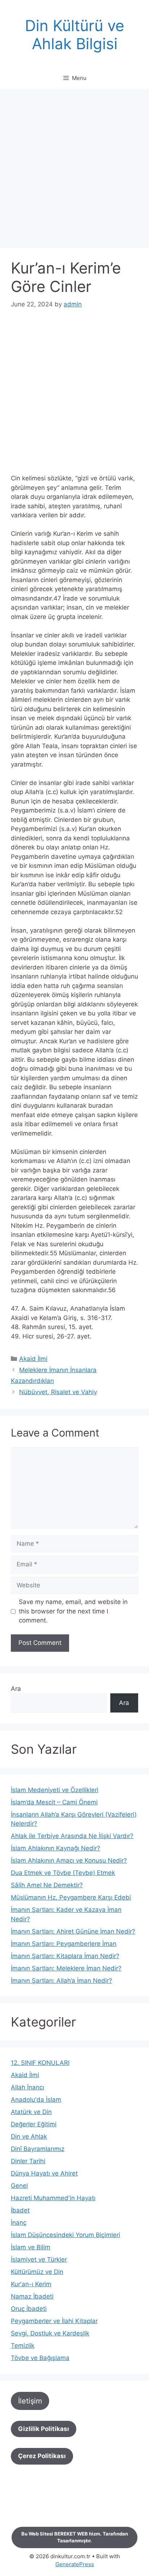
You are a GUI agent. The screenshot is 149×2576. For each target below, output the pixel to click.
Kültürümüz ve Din (37, 2272)
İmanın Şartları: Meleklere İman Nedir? (66, 1968)
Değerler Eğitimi (34, 2124)
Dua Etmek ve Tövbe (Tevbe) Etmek (63, 1873)
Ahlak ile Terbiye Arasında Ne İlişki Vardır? (72, 1836)
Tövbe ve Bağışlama (40, 2358)
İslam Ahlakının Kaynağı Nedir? (56, 1848)
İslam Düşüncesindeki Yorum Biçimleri (65, 2235)
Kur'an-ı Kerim (31, 2284)
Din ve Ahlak (29, 2136)
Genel (19, 2186)
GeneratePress (75, 2564)
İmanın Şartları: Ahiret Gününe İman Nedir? (73, 1931)
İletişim (30, 2401)
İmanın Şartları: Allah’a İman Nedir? (61, 1981)
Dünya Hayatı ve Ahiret (44, 2173)
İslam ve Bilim (31, 2247)
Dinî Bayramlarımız (38, 2149)
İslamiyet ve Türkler (39, 2259)
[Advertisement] (74, 171)
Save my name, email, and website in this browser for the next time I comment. (73, 1611)
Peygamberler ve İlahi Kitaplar (54, 2321)
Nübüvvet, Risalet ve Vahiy (58, 1392)
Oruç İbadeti (29, 2309)
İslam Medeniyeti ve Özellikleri (55, 1790)
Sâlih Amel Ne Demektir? (47, 1885)
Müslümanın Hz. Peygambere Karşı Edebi (71, 1897)
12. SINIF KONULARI (40, 2063)
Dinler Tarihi (28, 2161)
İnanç (19, 2223)
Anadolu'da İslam (36, 2100)
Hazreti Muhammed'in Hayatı (53, 2198)
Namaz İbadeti (32, 2296)
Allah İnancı (27, 2087)
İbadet (20, 2210)
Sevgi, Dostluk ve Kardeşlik (50, 2333)
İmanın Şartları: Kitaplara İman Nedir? (65, 1956)
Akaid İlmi (33, 1359)
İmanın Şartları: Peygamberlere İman (64, 1944)
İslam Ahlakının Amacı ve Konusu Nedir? (69, 1860)
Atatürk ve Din (31, 2112)
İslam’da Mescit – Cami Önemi (54, 1802)
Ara (16, 1689)
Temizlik (23, 2346)
